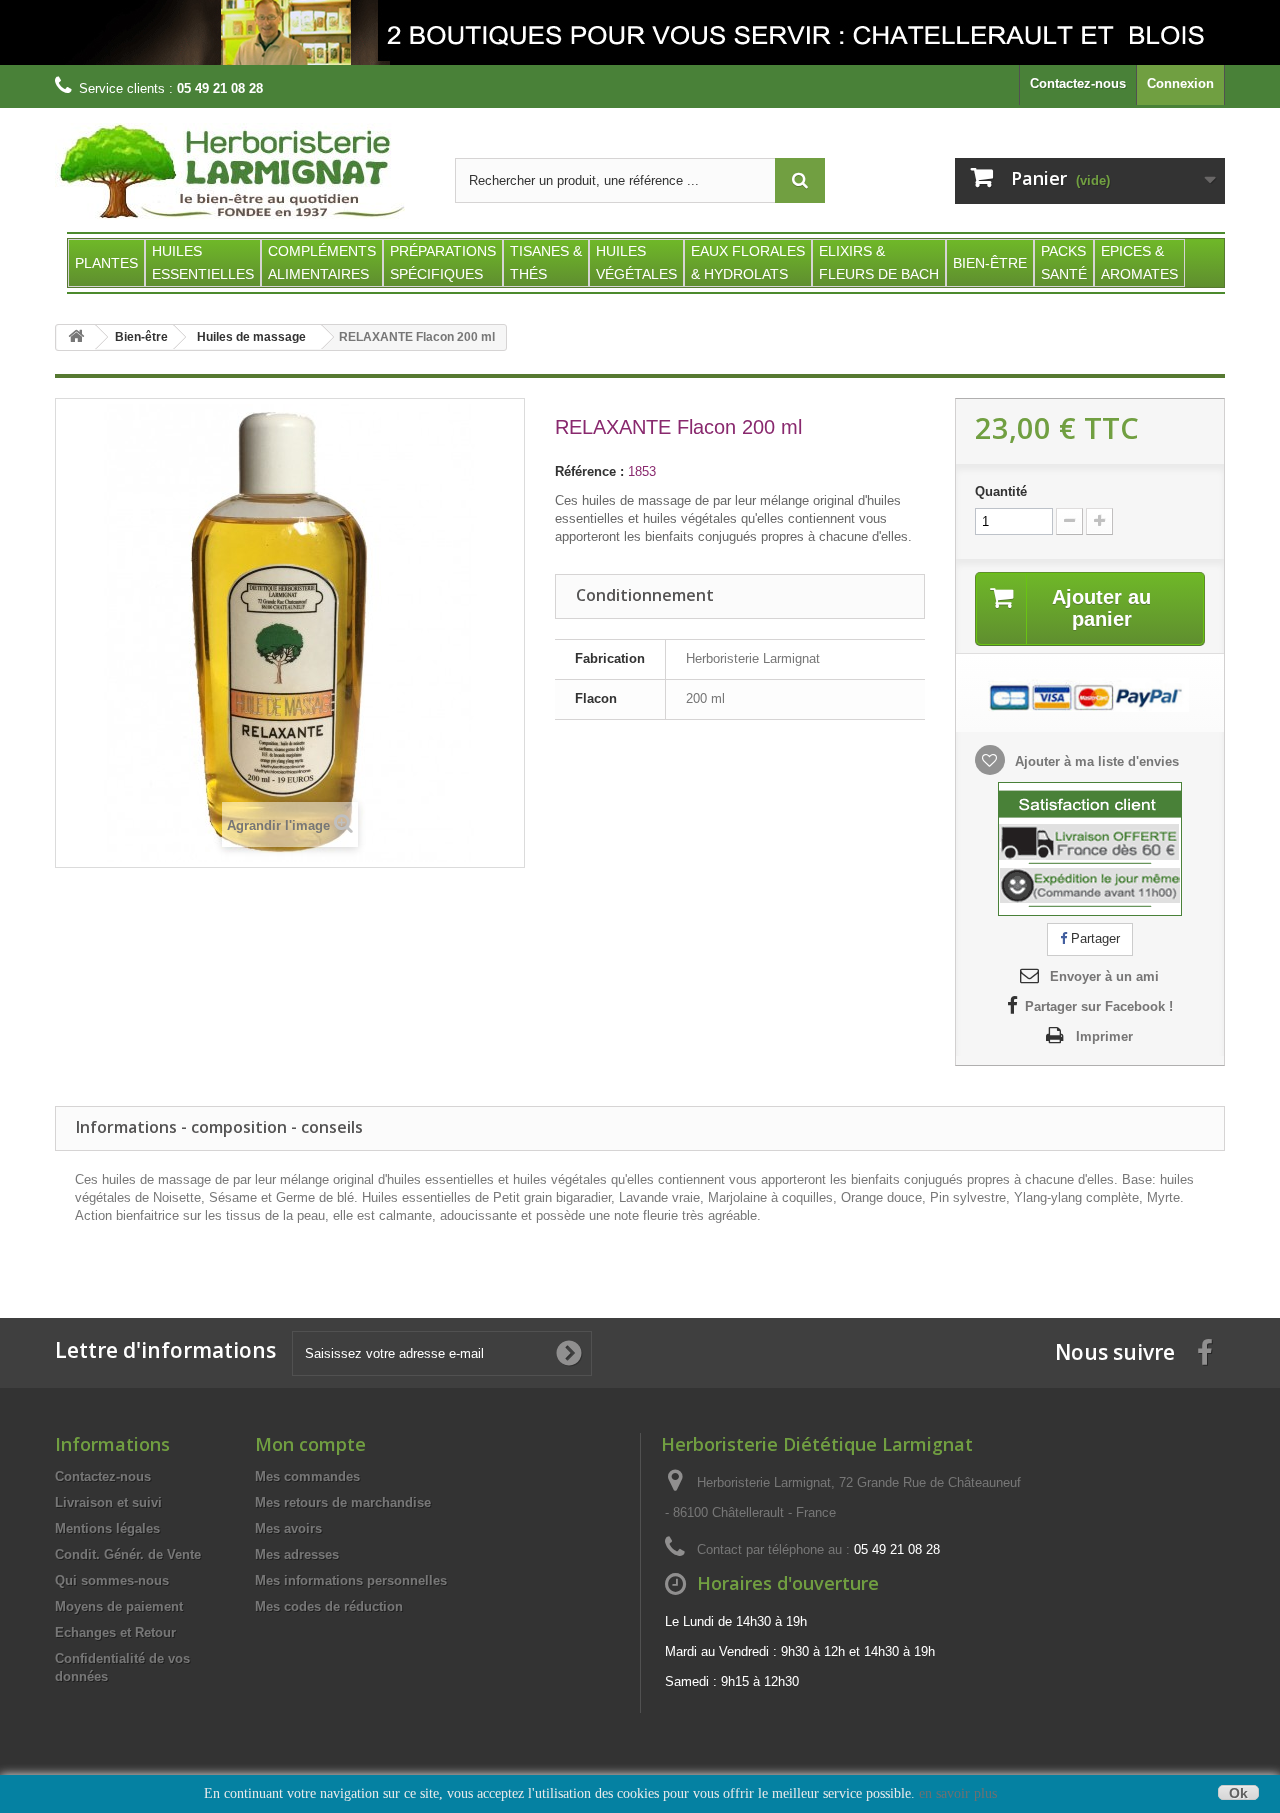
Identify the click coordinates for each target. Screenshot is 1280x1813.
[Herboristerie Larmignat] (240, 172)
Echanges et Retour (115, 1632)
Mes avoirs (288, 1528)
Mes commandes (307, 1476)
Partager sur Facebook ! (1099, 1006)
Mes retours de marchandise (343, 1502)
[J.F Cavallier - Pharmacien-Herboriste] (640, 32)
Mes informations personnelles (351, 1580)
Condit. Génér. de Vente (128, 1554)
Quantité (1001, 491)
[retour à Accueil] (76, 337)
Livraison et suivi (108, 1502)
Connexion (1180, 83)
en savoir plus (958, 1793)
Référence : (589, 471)
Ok (1238, 1792)
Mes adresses (297, 1554)
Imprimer (1104, 1036)
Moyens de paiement (119, 1606)
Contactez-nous (1078, 83)
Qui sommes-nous (112, 1580)
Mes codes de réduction (329, 1606)
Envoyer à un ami (1104, 976)
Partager (1093, 938)
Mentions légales (107, 1528)
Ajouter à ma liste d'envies (1095, 761)
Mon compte (310, 1444)
